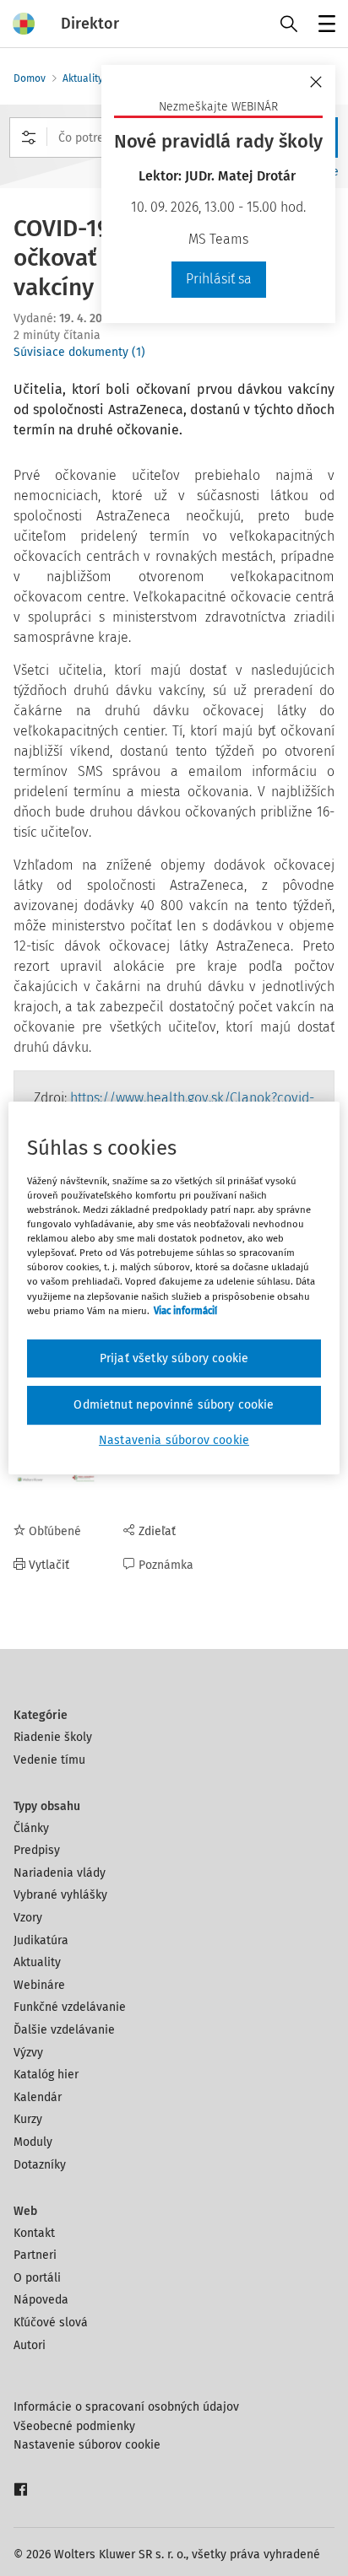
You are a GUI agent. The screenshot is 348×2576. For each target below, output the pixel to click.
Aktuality (83, 78)
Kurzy (28, 2119)
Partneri (35, 2255)
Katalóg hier (46, 2075)
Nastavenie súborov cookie (87, 2445)
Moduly (33, 2142)
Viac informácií (185, 1311)
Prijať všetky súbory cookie (174, 1358)
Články (31, 1828)
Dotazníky (40, 2165)
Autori (30, 2345)
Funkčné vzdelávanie (70, 2007)
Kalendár (38, 2097)
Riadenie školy (53, 1737)
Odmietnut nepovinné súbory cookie (174, 1405)
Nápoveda (41, 2300)
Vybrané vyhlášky (60, 1895)
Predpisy (37, 1850)
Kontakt (34, 2233)
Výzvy (28, 2053)
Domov (30, 78)
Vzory (28, 1918)
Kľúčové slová (51, 2323)
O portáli (37, 2278)
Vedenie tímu (49, 1760)
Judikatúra (41, 1940)
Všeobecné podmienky (74, 2426)
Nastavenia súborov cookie (174, 1440)
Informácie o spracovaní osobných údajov (126, 2407)
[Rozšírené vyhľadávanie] (29, 137)
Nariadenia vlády (60, 1873)
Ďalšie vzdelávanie (64, 2030)
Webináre (39, 1985)
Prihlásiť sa (219, 279)
